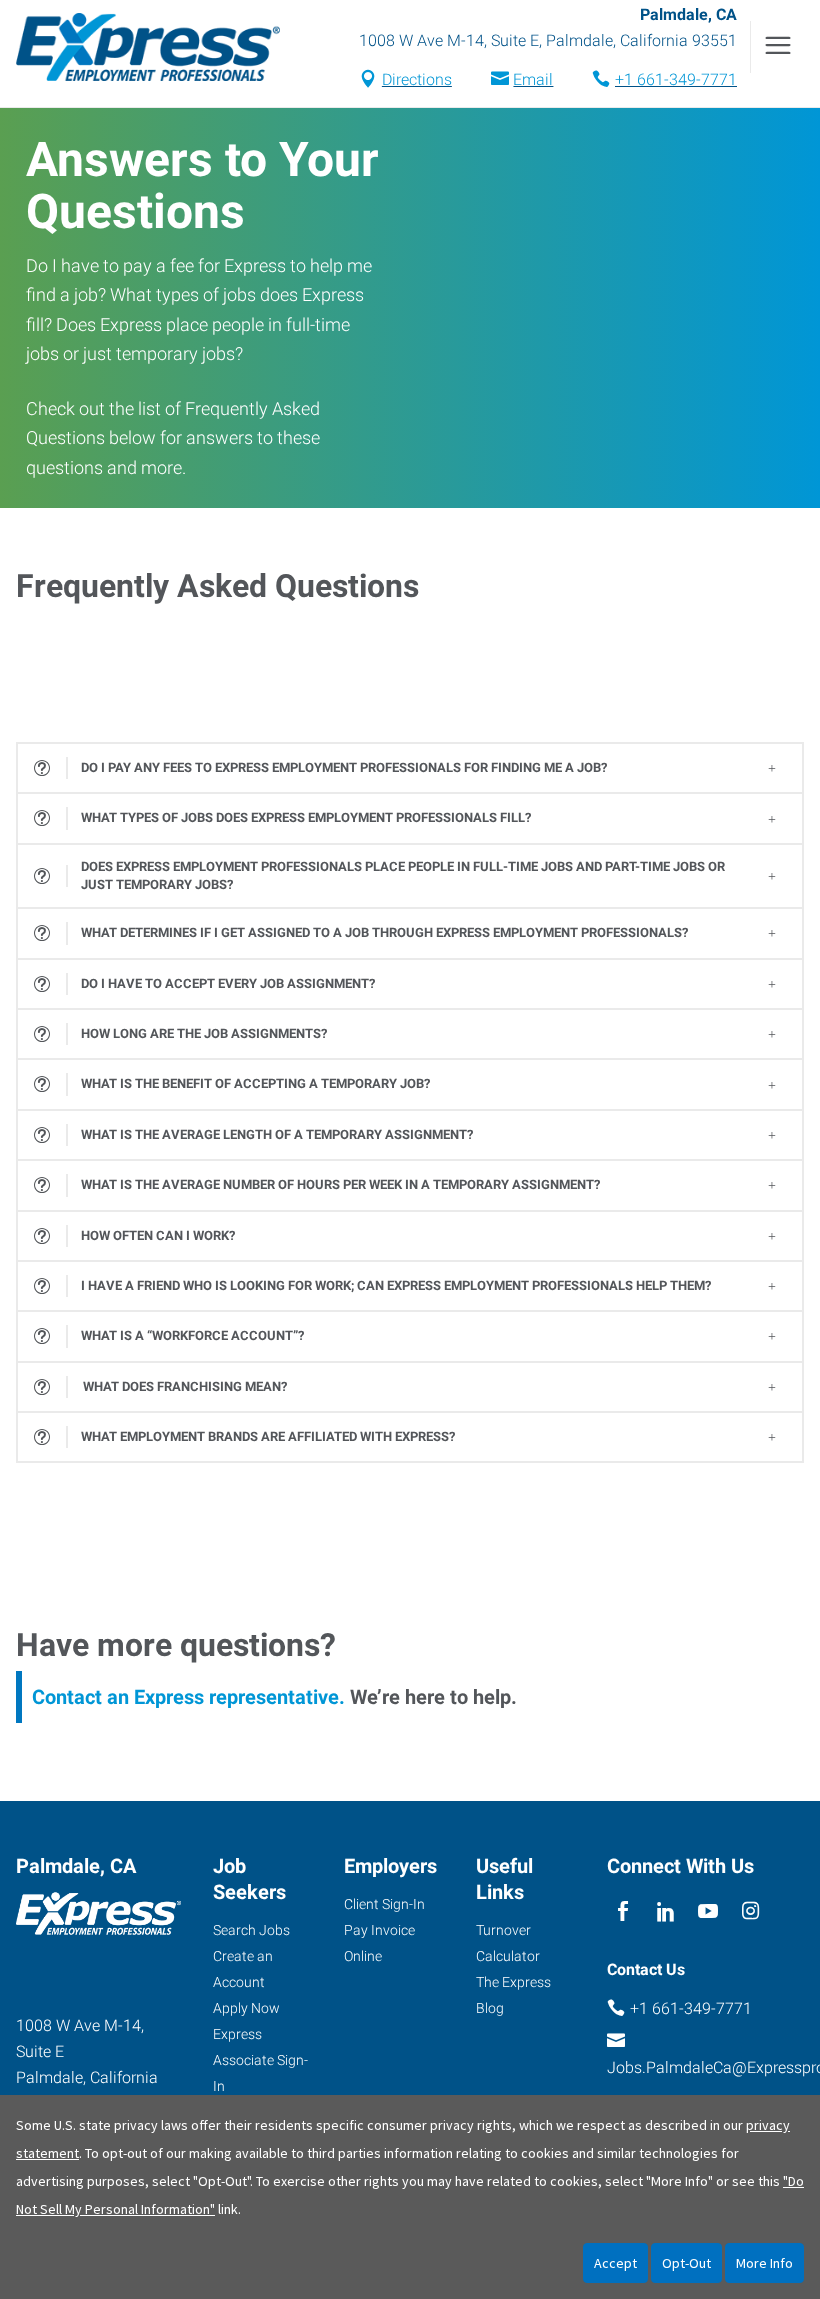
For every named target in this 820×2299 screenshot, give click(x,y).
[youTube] (708, 1911)
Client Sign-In (384, 1904)
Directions (417, 79)
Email (533, 79)
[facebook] (623, 1911)
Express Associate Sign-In (260, 2060)
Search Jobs (251, 1930)
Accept (615, 2263)
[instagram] (750, 1911)
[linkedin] (665, 1911)
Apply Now (246, 2008)
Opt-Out (686, 2263)
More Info (764, 2263)
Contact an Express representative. (188, 1697)
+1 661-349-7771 (676, 79)
